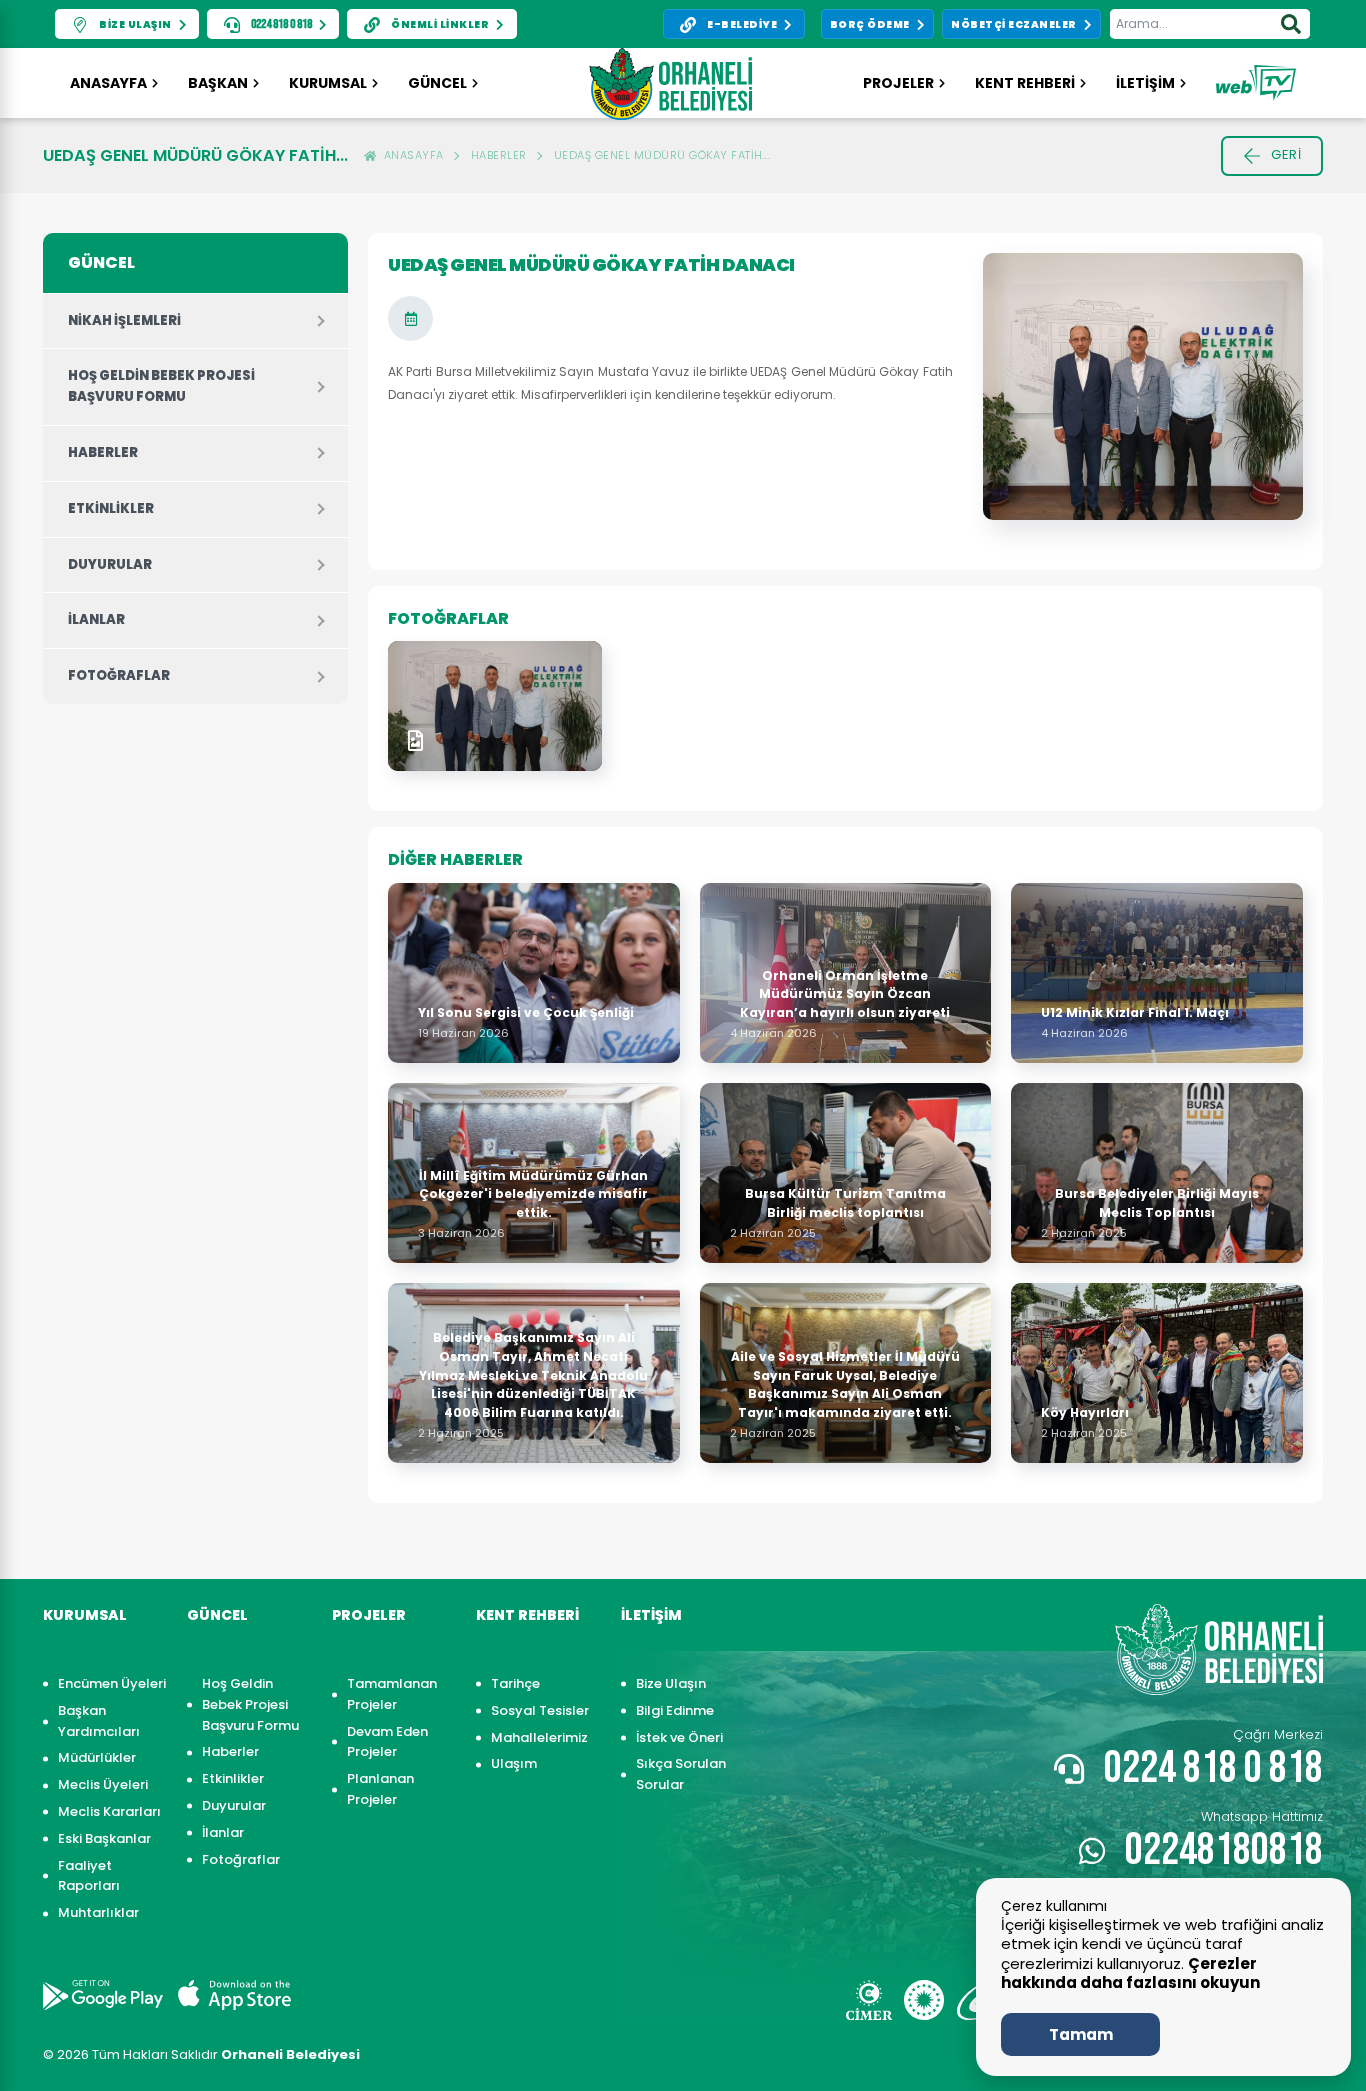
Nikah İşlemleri (124, 320)
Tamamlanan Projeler (392, 1694)
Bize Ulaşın (671, 1683)
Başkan (218, 83)
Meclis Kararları (109, 1811)
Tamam (1081, 2034)
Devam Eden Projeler (387, 1742)
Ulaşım (514, 1763)
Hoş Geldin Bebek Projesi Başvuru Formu (161, 386)
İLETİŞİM (1145, 83)
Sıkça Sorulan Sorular (681, 1774)
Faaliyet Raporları (89, 1876)
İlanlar (96, 619)
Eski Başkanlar (104, 1838)
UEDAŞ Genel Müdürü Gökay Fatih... (662, 155)
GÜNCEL (437, 83)
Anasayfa (108, 83)
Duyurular (110, 564)
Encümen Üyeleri (112, 1683)
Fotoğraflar (119, 675)
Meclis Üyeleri (103, 1784)
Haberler (499, 155)
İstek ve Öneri (679, 1737)
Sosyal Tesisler (540, 1710)
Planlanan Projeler (380, 1789)
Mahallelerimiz (539, 1737)
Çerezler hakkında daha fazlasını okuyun (1130, 1973)
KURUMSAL (328, 83)
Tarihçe (515, 1683)
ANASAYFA (410, 155)
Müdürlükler (97, 1757)
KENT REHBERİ (1025, 83)
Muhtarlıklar (98, 1912)
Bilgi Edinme (675, 1710)
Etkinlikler (111, 508)
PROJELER (898, 83)
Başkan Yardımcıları (99, 1721)
